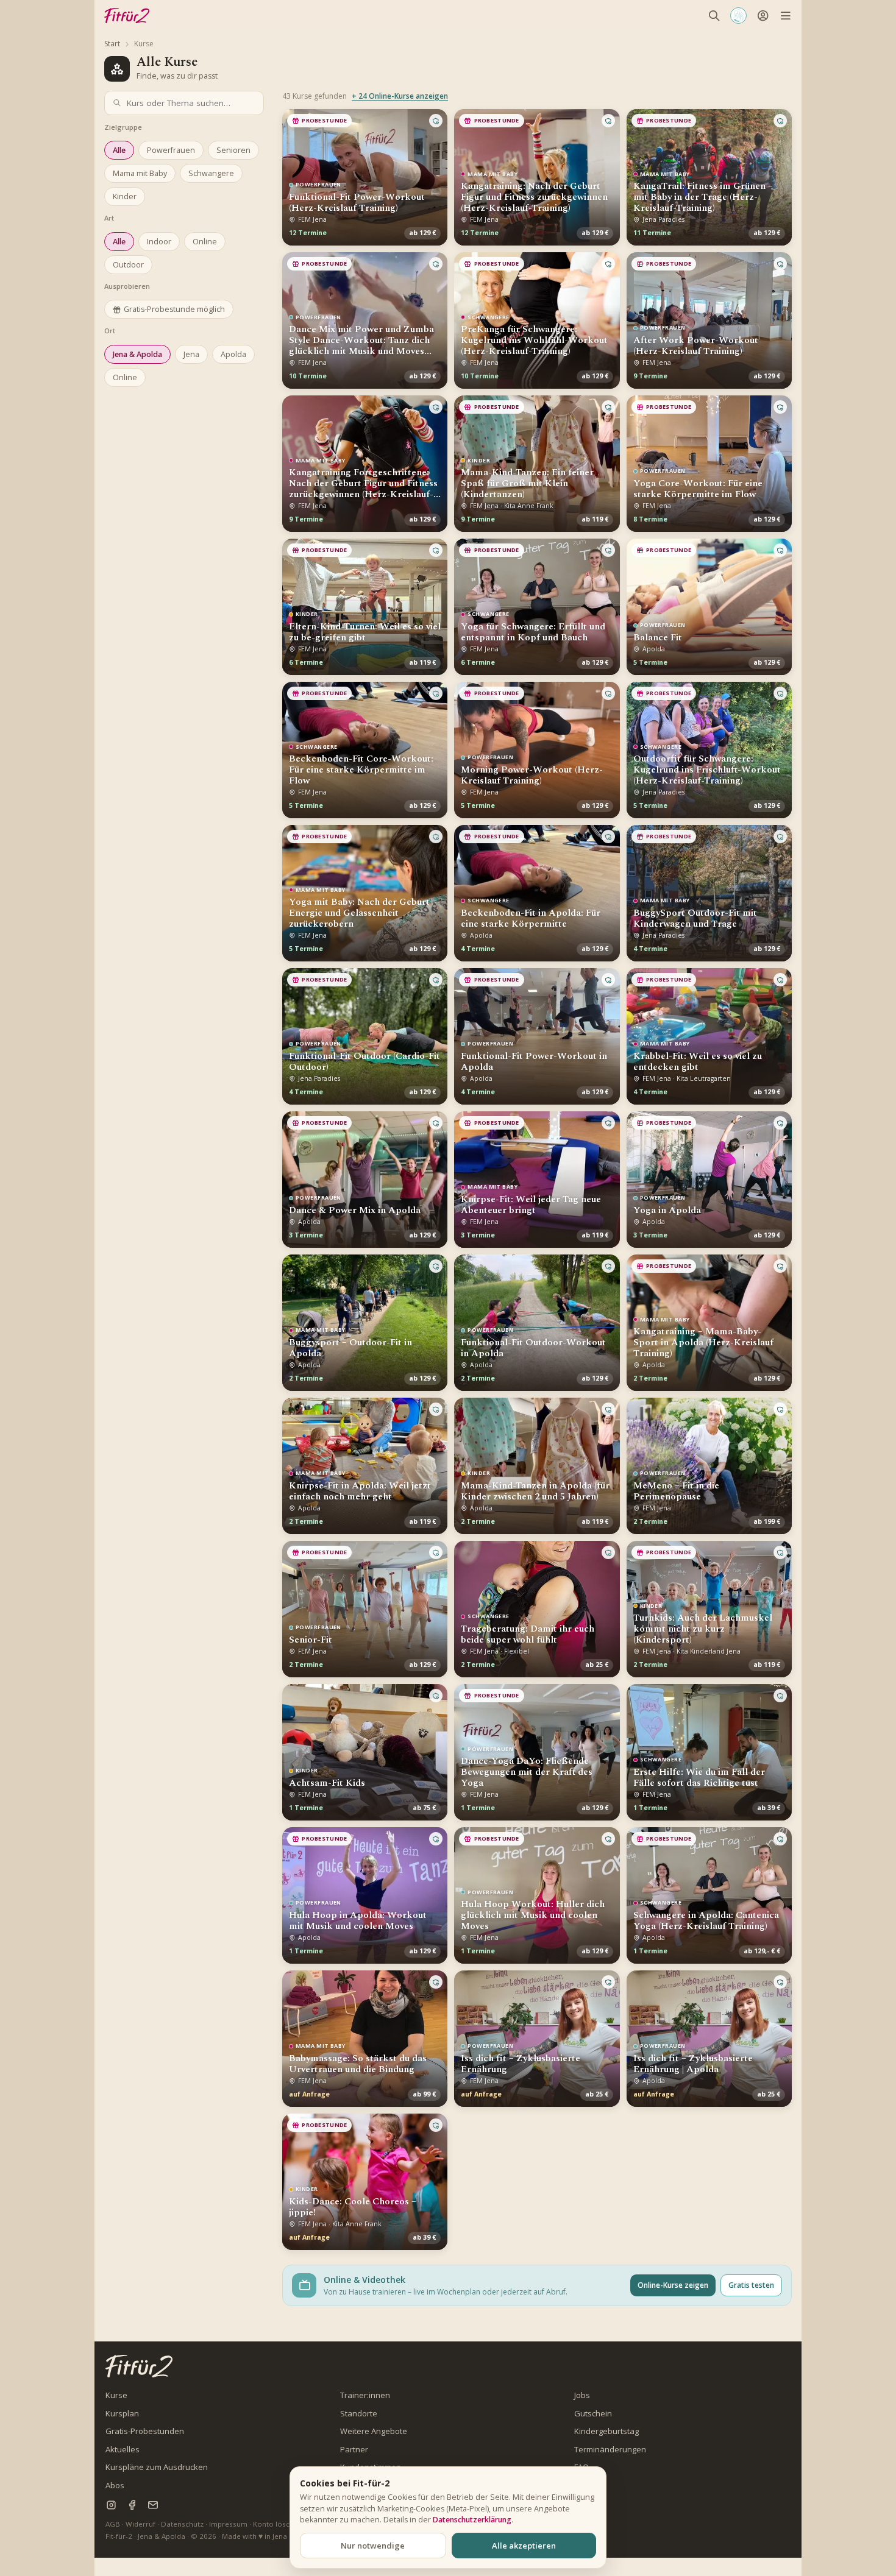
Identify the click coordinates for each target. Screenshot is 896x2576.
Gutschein (593, 2413)
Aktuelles (123, 2449)
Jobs (582, 2395)
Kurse (116, 2395)
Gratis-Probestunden (145, 2431)
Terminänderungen (610, 2449)
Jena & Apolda (137, 354)
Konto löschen (278, 2524)
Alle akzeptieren (524, 2546)
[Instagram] (111, 2505)
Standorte (359, 2413)
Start (112, 44)
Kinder (125, 196)
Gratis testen (751, 2285)
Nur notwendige (373, 2546)
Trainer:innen (365, 2395)
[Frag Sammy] (738, 16)
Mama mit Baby (140, 173)
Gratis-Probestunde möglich (174, 309)
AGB (113, 2524)
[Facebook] (132, 2505)
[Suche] (714, 16)
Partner (354, 2449)
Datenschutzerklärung (472, 2520)
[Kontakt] (153, 2505)
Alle (119, 150)
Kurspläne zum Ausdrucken (157, 2467)
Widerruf (140, 2524)
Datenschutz (182, 2524)
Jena (191, 354)
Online (205, 242)
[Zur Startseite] (139, 2366)
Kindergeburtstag (606, 2431)
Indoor (159, 242)
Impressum (228, 2524)
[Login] (763, 16)
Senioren (233, 150)
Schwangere (211, 173)
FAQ (581, 2467)
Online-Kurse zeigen (673, 2285)
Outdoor (128, 265)
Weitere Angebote (374, 2431)
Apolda (233, 354)
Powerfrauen (171, 150)
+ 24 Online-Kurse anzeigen (400, 96)
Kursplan (122, 2413)
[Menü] (785, 16)
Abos (115, 2485)
